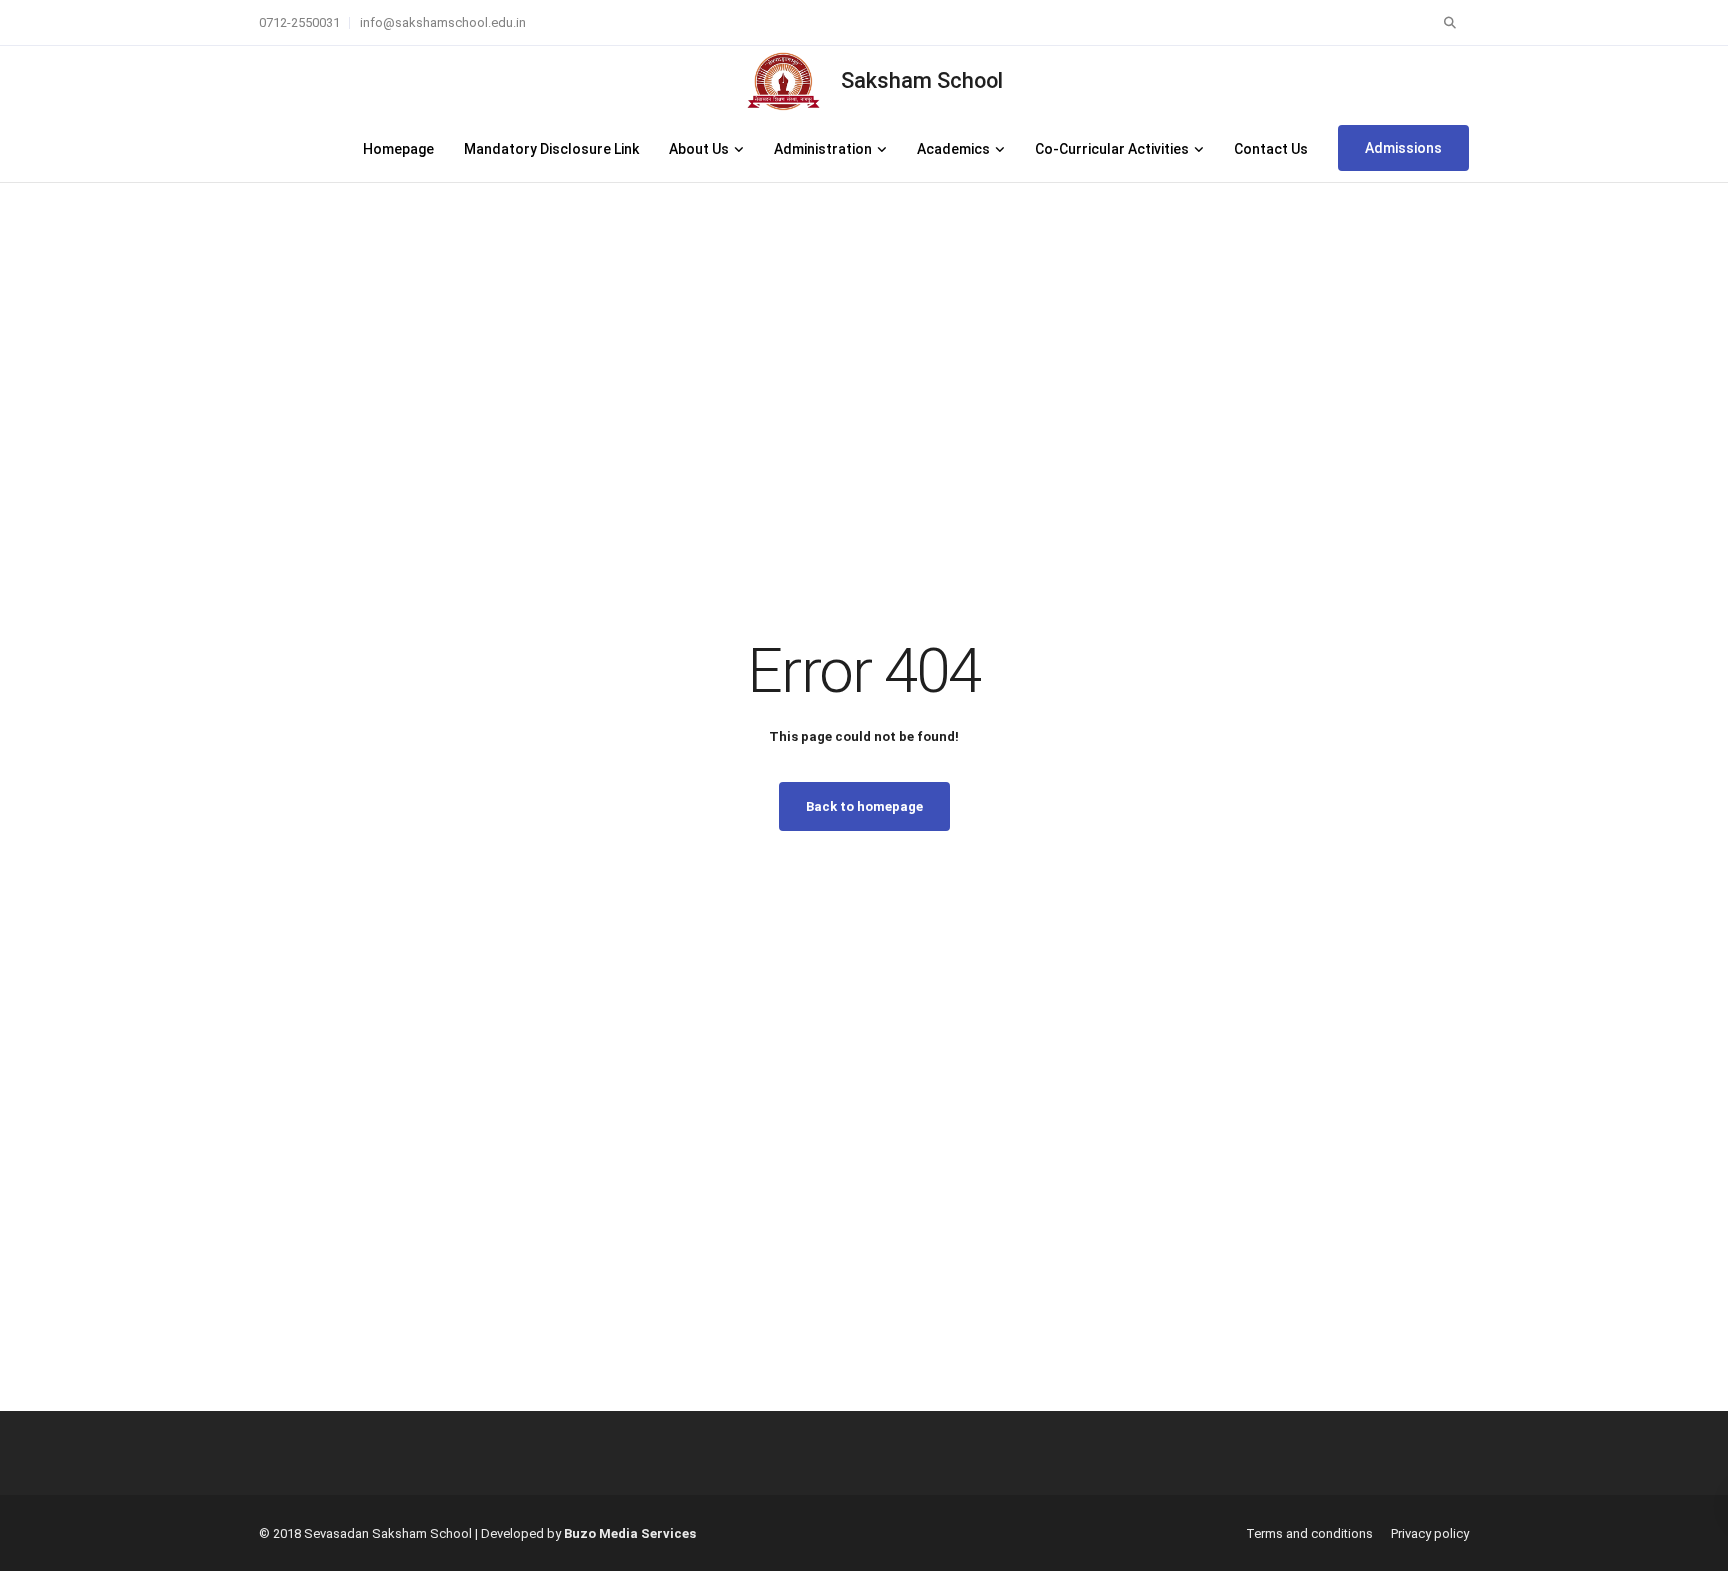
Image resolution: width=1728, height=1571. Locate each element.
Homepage (398, 149)
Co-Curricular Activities (1112, 149)
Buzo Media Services (630, 1533)
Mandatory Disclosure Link (551, 149)
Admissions (1403, 148)
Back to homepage (864, 806)
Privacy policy (1430, 1533)
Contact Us (1271, 149)
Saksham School (922, 80)
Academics (953, 149)
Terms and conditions (1309, 1533)
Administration (823, 149)
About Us (699, 149)
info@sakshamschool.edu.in (443, 22)
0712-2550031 (299, 22)
